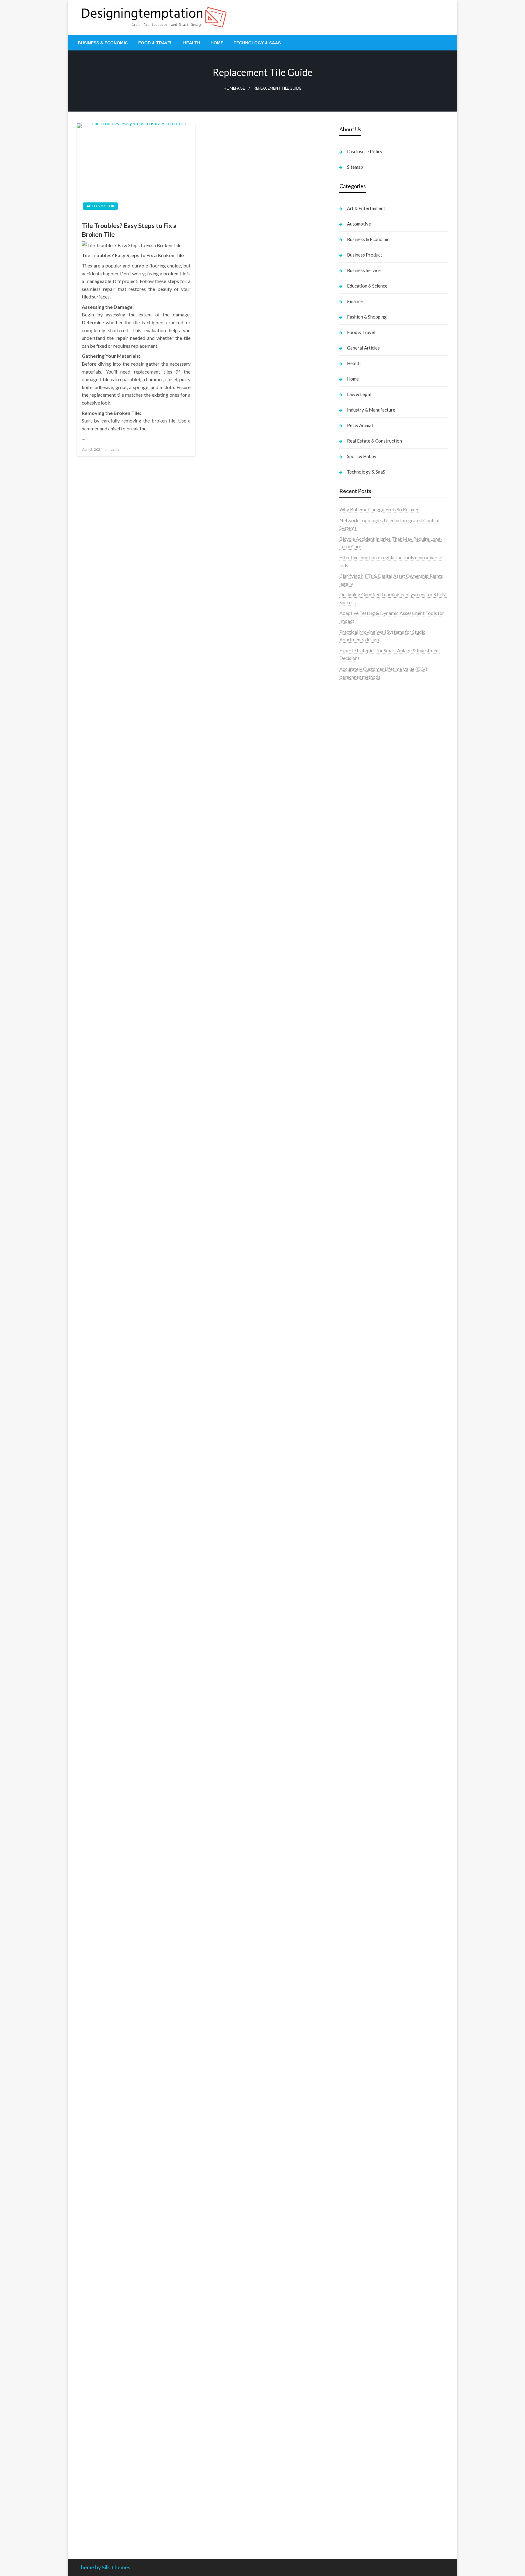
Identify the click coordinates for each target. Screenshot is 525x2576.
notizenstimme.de (358, 953)
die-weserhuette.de (359, 2100)
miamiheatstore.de (359, 1704)
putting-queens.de (358, 1395)
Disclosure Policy (365, 151)
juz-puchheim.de (356, 1814)
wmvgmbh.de (353, 2356)
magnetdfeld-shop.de (362, 1131)
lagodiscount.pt (356, 743)
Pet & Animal (360, 425)
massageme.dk (355, 914)
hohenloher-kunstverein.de (367, 2131)
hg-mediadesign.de (359, 1310)
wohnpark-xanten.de (361, 1348)
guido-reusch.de (356, 2069)
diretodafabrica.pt (359, 774)
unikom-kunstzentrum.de (365, 1479)
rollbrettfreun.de (357, 1998)
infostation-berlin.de (361, 1455)
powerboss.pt (354, 697)
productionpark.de (359, 1263)
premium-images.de (360, 1518)
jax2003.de (351, 1557)
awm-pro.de (352, 1078)
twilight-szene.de (357, 1790)
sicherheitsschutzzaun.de (365, 1239)
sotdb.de (349, 1208)
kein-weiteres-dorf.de (362, 2014)
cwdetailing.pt (354, 813)
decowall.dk (352, 922)
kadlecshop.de (354, 1154)
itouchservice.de (356, 2403)
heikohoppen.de (356, 1426)
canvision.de (352, 1162)
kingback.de (352, 1434)
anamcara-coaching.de (363, 1759)
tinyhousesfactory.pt (361, 782)
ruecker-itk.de (354, 1782)
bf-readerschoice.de (360, 2138)
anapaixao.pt (353, 720)
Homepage (234, 88)
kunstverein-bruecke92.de (367, 1876)
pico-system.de (355, 1883)
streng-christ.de (356, 1689)
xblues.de (349, 2426)
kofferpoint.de (355, 2107)
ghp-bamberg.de (357, 1611)
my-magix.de (353, 1255)
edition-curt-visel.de (360, 1193)
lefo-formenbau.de (359, 1039)
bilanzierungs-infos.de (362, 1526)
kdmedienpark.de (358, 1364)
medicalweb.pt (355, 735)
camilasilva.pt (354, 712)
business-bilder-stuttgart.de (369, 2418)
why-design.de (354, 1379)
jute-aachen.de (355, 2053)
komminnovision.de (360, 1463)
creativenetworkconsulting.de (371, 1333)
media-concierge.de (360, 2489)
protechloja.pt (354, 728)
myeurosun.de (354, 1031)
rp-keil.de (349, 1092)
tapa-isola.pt (353, 790)
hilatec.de (349, 1107)
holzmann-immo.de (359, 2528)
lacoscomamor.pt (357, 751)
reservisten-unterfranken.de (368, 1100)
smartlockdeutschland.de (366, 1720)
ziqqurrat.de (352, 1016)
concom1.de (352, 2364)
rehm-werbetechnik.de (363, 1325)
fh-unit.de (349, 1062)
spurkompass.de (356, 961)
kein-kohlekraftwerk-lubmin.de (372, 2006)
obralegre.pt (352, 821)
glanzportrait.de (356, 1907)
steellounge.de (354, 938)
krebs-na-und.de (357, 2154)
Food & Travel (156, 43)
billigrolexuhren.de (359, 1798)
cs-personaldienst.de (361, 1403)
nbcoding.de (352, 1115)
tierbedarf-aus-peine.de (364, 2045)
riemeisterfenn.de (358, 1860)
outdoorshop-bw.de (360, 1387)
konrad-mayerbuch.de (362, 1627)
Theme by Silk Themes (104, 2567)
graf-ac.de (350, 984)
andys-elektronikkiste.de (365, 1008)
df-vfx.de (349, 2162)
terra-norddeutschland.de (366, 2169)
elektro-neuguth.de (359, 2348)
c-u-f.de (347, 2481)
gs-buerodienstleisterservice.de (372, 1341)
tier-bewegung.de (358, 1502)
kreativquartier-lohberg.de (367, 2317)
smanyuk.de (352, 1200)
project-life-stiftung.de (363, 2512)
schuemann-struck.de (362, 2185)
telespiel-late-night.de (362, 2247)
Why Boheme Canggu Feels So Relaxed (379, 509)
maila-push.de (354, 1146)
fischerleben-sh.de (359, 1596)
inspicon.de (351, 2520)
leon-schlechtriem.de (361, 1442)
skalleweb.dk (353, 883)
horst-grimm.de (356, 1302)
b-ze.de (347, 1928)
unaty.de (348, 977)
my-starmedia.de (357, 1806)
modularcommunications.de (368, 1572)
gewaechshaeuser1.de (362, 1356)
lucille (115, 449)
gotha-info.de (353, 2457)
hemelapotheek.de (359, 1410)
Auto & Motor (100, 206)
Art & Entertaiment (366, 208)
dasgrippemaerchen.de (363, 2341)
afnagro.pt (350, 704)
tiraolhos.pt (351, 930)
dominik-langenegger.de (365, 1658)
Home (217, 43)
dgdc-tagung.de (356, 1736)
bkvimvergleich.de (359, 1286)
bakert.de (350, 1317)
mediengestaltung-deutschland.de (375, 1000)
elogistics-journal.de (360, 1829)
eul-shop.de (351, 2310)
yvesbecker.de (354, 1891)
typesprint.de (353, 1921)
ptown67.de (352, 2022)
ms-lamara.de (353, 1169)
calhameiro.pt (354, 798)
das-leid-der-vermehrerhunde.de (373, 1868)
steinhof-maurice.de (360, 1541)
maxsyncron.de (355, 2030)
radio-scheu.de (355, 1278)
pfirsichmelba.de (357, 2325)
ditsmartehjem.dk (358, 891)
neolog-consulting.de (361, 1743)
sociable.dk (351, 876)
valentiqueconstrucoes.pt (366, 829)
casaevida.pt (352, 806)
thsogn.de (350, 2387)
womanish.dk (353, 852)
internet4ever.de (356, 2193)
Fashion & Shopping (367, 317)
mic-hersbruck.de (358, 1697)
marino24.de (352, 1673)
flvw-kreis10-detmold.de (365, 1852)
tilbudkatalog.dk (357, 845)
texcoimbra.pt (354, 837)
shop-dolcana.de (357, 2372)
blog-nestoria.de (357, 1185)
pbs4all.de (350, 1642)
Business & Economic (103, 43)
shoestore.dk (353, 868)
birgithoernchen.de (359, 1418)
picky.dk (348, 899)
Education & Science (367, 286)
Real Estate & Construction (374, 441)
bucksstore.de (354, 1533)
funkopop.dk (353, 907)
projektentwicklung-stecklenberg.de (378, 1565)
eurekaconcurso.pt (359, 759)
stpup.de (348, 2224)
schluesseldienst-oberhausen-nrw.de (377, 1845)
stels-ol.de (350, 2115)
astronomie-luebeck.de (364, 1936)
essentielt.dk (353, 860)
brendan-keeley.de (359, 1047)
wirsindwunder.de (358, 1123)
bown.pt (348, 767)
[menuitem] (103, 43)
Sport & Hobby (362, 456)
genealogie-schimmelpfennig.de (372, 2177)
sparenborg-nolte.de (361, 1487)
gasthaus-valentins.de (362, 1681)
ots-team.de (352, 1549)
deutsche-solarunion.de (364, 992)
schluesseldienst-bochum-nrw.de (374, 1635)
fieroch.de (350, 1271)
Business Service (364, 270)
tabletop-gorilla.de (359, 1751)
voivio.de (349, 1952)
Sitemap (355, 167)
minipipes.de (352, 1650)
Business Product (365, 255)
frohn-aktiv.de (354, 1216)
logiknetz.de (352, 969)
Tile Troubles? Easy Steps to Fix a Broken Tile (129, 230)
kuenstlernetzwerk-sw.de (366, 1604)
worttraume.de (355, 945)
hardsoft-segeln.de (359, 1232)
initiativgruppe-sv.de (361, 1494)
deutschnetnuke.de (359, 2037)
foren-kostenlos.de (359, 2146)
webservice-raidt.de (360, 2232)
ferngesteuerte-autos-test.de (370, 1728)
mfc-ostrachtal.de (358, 2271)
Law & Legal (359, 394)
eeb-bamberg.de (357, 2201)
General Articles (363, 348)
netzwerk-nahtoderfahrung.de (371, 1837)
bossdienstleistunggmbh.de (368, 1023)
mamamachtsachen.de (362, 1775)
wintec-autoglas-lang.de (365, 1224)
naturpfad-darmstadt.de (365, 1055)
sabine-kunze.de (356, 2286)
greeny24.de (352, 1177)
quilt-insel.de (353, 1372)
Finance (355, 301)
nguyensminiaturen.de (362, 2279)
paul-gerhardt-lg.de (360, 2379)
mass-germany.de (358, 1247)
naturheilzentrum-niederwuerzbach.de (379, 2061)
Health (192, 43)
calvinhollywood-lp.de (362, 2076)
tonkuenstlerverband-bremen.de (373, 2496)
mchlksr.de (351, 1471)
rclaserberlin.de (356, 1070)
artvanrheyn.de (355, 1510)
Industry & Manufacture (371, 410)
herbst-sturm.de (356, 2504)
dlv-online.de (353, 1666)
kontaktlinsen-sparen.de (365, 2092)
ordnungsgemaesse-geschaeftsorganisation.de (388, 1580)
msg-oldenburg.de (359, 2294)
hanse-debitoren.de (360, 1294)
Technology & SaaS (257, 43)
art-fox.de (350, 1138)
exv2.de (347, 1821)
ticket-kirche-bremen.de (365, 1899)
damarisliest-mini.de (360, 1619)
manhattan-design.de (361, 2333)
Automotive (359, 224)
